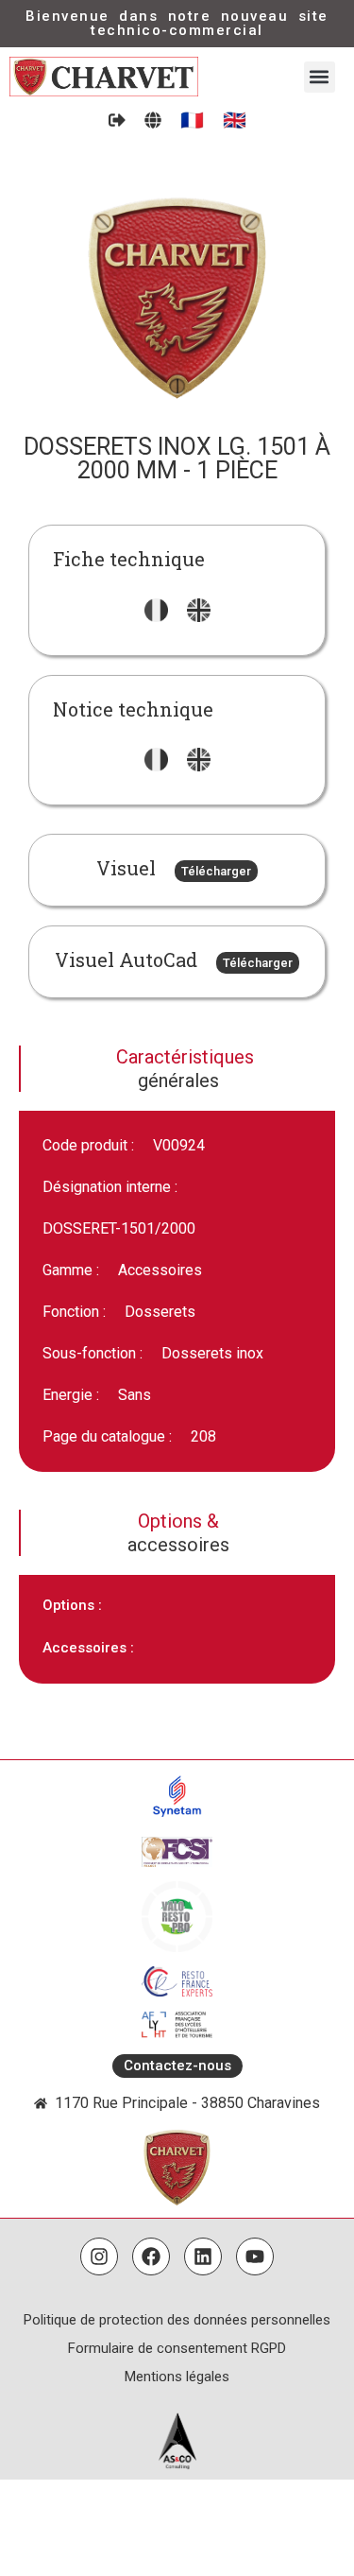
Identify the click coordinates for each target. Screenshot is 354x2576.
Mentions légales (177, 2377)
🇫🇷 (192, 120)
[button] (320, 77)
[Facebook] (151, 2256)
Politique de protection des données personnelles (177, 2320)
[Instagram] (99, 2256)
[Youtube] (255, 2256)
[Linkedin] (203, 2256)
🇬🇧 (235, 120)
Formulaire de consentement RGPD (177, 2348)
